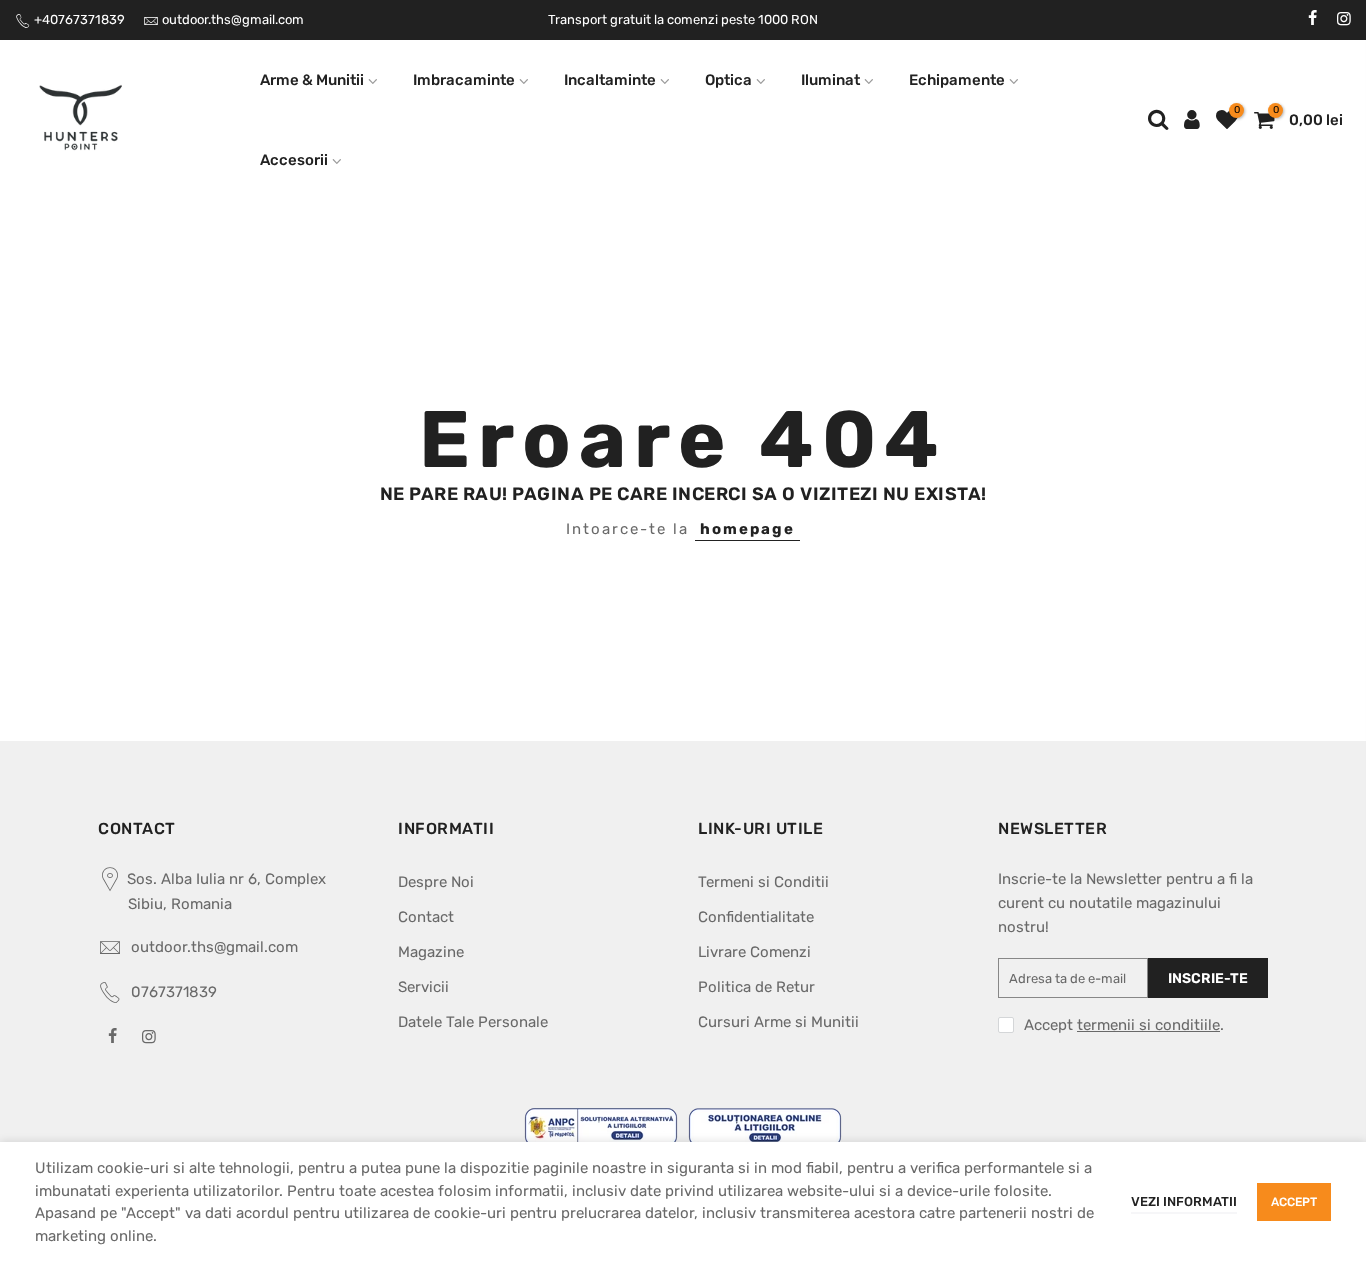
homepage (747, 529)
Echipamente (957, 80)
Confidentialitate (756, 917)
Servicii (423, 987)
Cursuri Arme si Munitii (778, 1022)
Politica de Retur (756, 987)
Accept (1294, 1202)
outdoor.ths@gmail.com (233, 19)
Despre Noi (436, 882)
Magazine (431, 952)
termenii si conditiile (1148, 1025)
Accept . (1124, 1025)
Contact (426, 917)
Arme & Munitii (312, 80)
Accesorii (294, 160)
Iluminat (830, 80)
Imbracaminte (464, 80)
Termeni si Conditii (763, 882)
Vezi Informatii (1184, 1201)
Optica (728, 80)
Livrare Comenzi (754, 952)
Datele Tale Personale (473, 1022)
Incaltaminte (610, 80)
